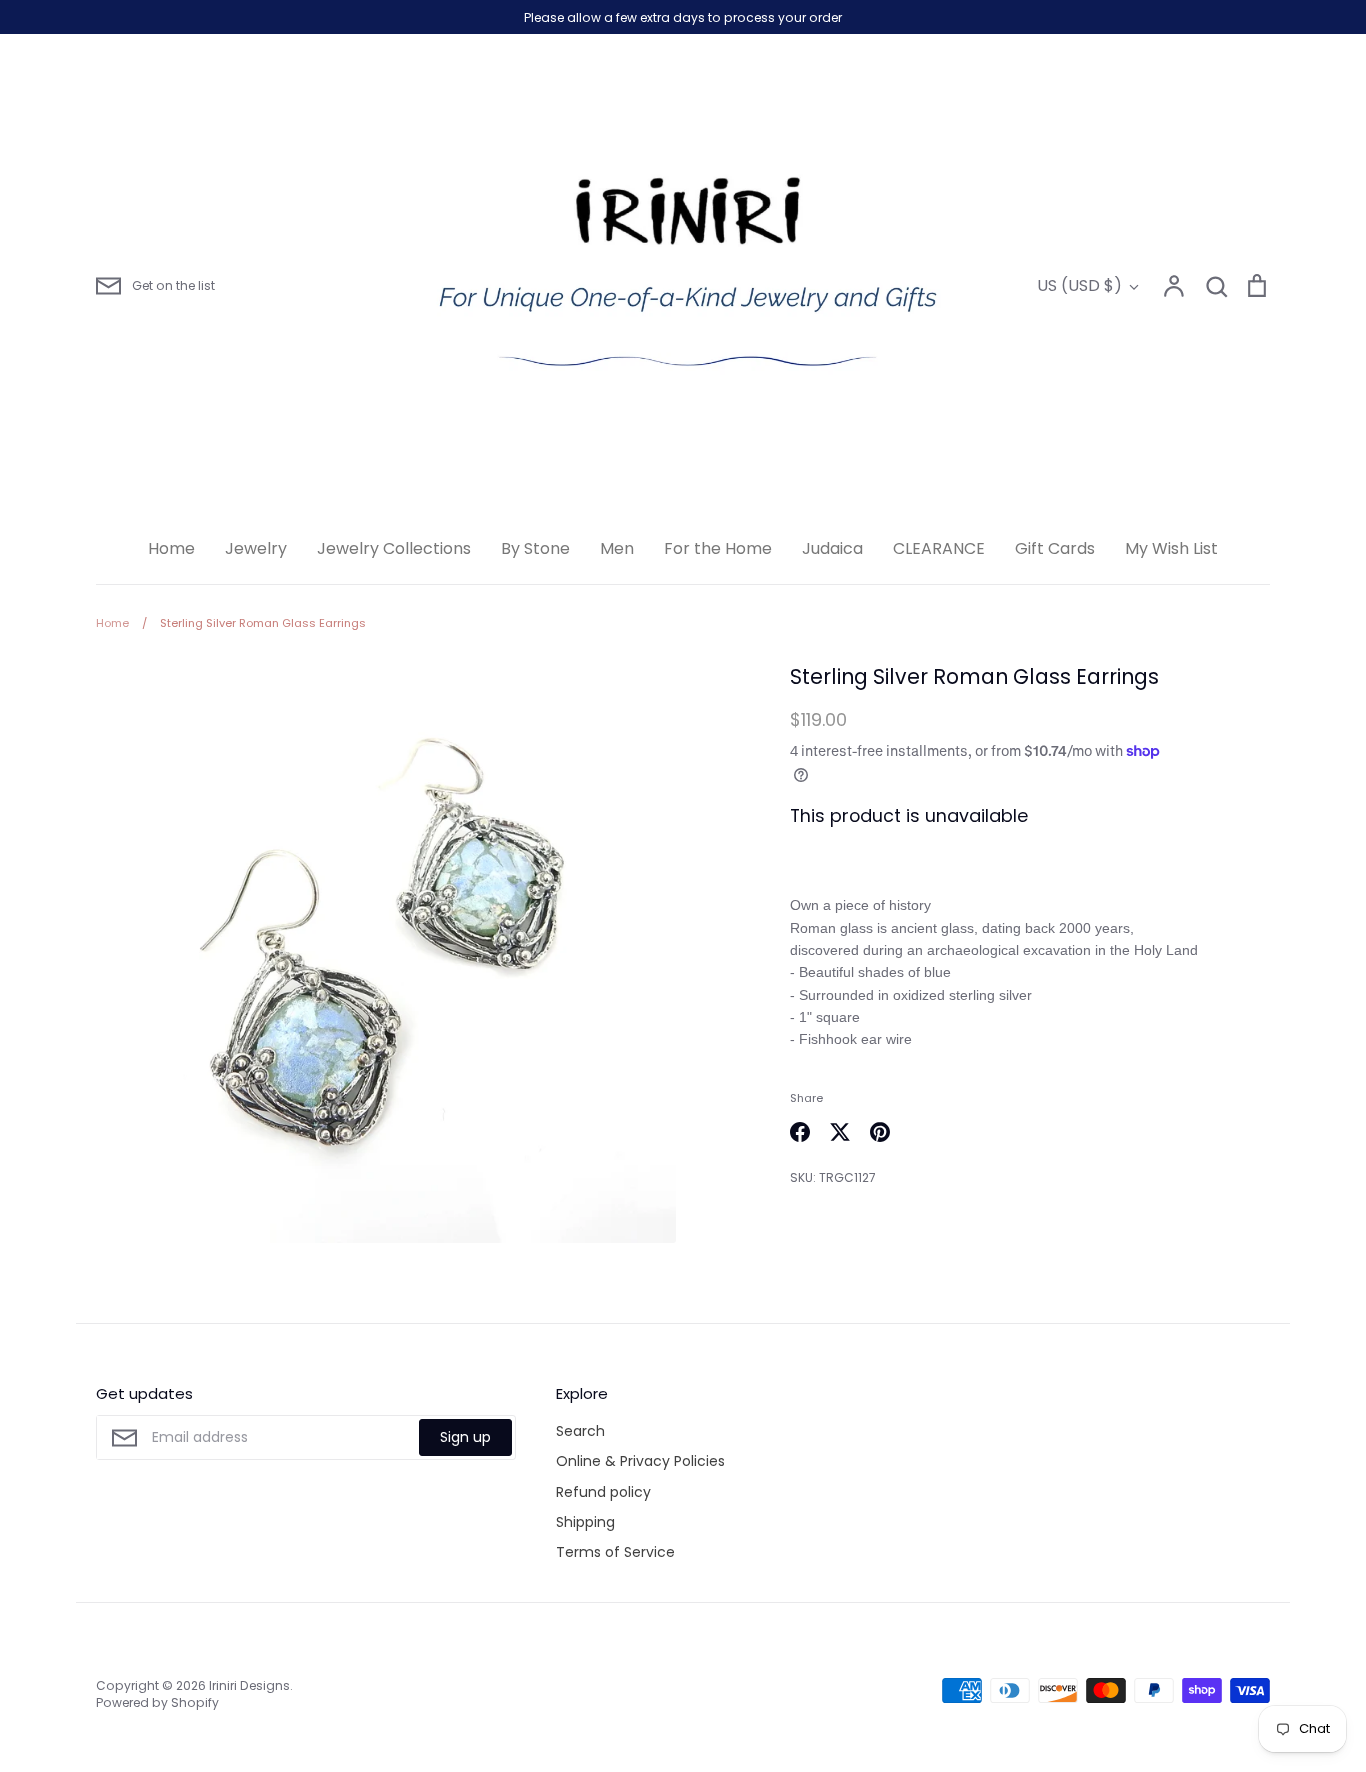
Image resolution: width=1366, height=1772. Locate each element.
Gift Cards (1055, 548)
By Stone (535, 548)
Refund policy (603, 1492)
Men (617, 548)
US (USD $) (1079, 285)
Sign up (465, 1437)
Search (580, 1431)
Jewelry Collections (394, 548)
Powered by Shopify (157, 1702)
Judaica (832, 548)
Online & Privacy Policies (640, 1461)
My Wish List (1171, 548)
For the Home (718, 548)
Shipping (585, 1522)
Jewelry (256, 548)
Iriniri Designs (249, 1685)
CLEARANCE (939, 548)
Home (171, 548)
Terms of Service (615, 1552)
